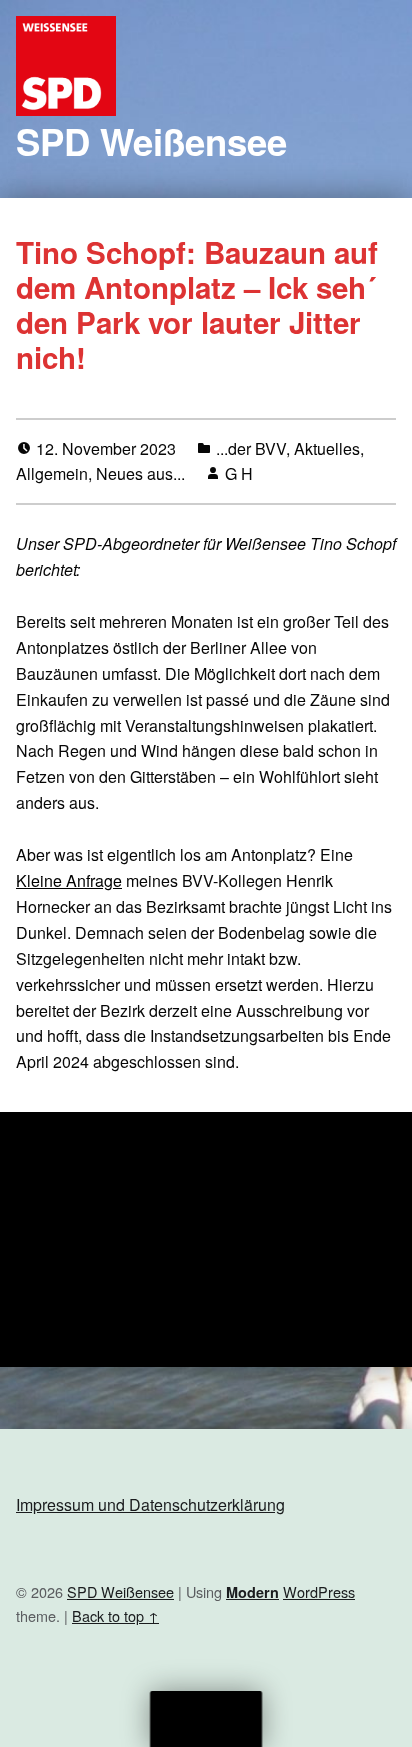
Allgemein (52, 473)
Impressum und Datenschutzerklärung (150, 1504)
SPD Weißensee (151, 141)
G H (239, 473)
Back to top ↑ (115, 1615)
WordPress (319, 1591)
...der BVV (251, 448)
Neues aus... (140, 473)
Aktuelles (327, 448)
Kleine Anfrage (69, 880)
